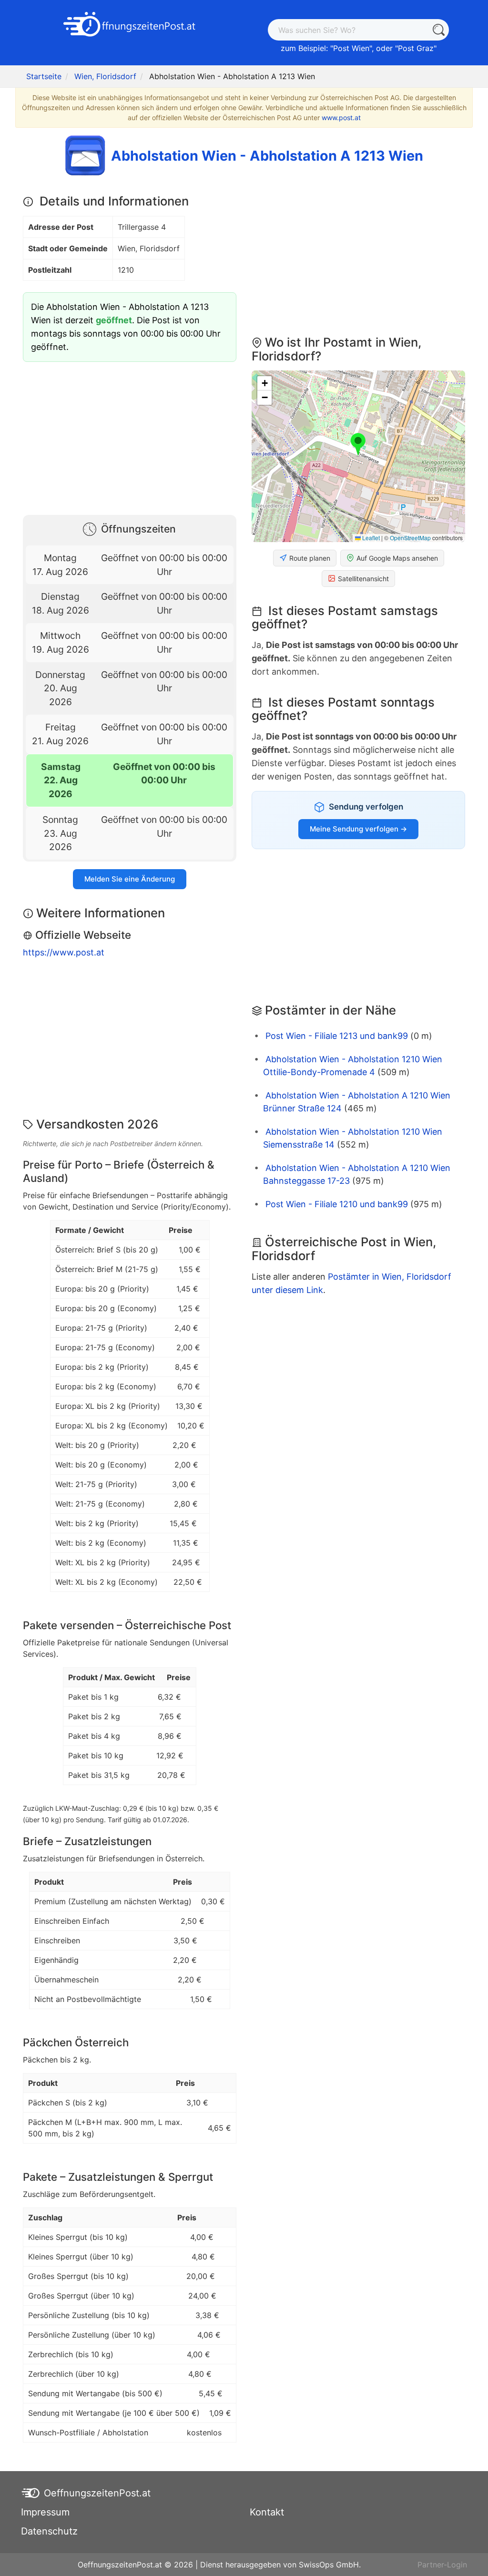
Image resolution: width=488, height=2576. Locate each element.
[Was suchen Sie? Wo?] (438, 30)
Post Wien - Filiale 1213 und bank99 (337, 1036)
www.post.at (341, 118)
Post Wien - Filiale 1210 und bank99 (337, 1204)
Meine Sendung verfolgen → (358, 829)
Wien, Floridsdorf (105, 76)
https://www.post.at (64, 952)
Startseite (44, 76)
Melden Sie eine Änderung (130, 879)
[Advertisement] (130, 436)
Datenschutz (49, 2531)
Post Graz (416, 48)
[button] (358, 445)
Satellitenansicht (363, 579)
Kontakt (267, 2512)
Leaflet (370, 538)
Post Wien (351, 48)
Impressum (45, 2512)
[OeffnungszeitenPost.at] (130, 25)
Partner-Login (442, 2565)
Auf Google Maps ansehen (397, 558)
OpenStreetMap (410, 538)
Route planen (310, 558)
